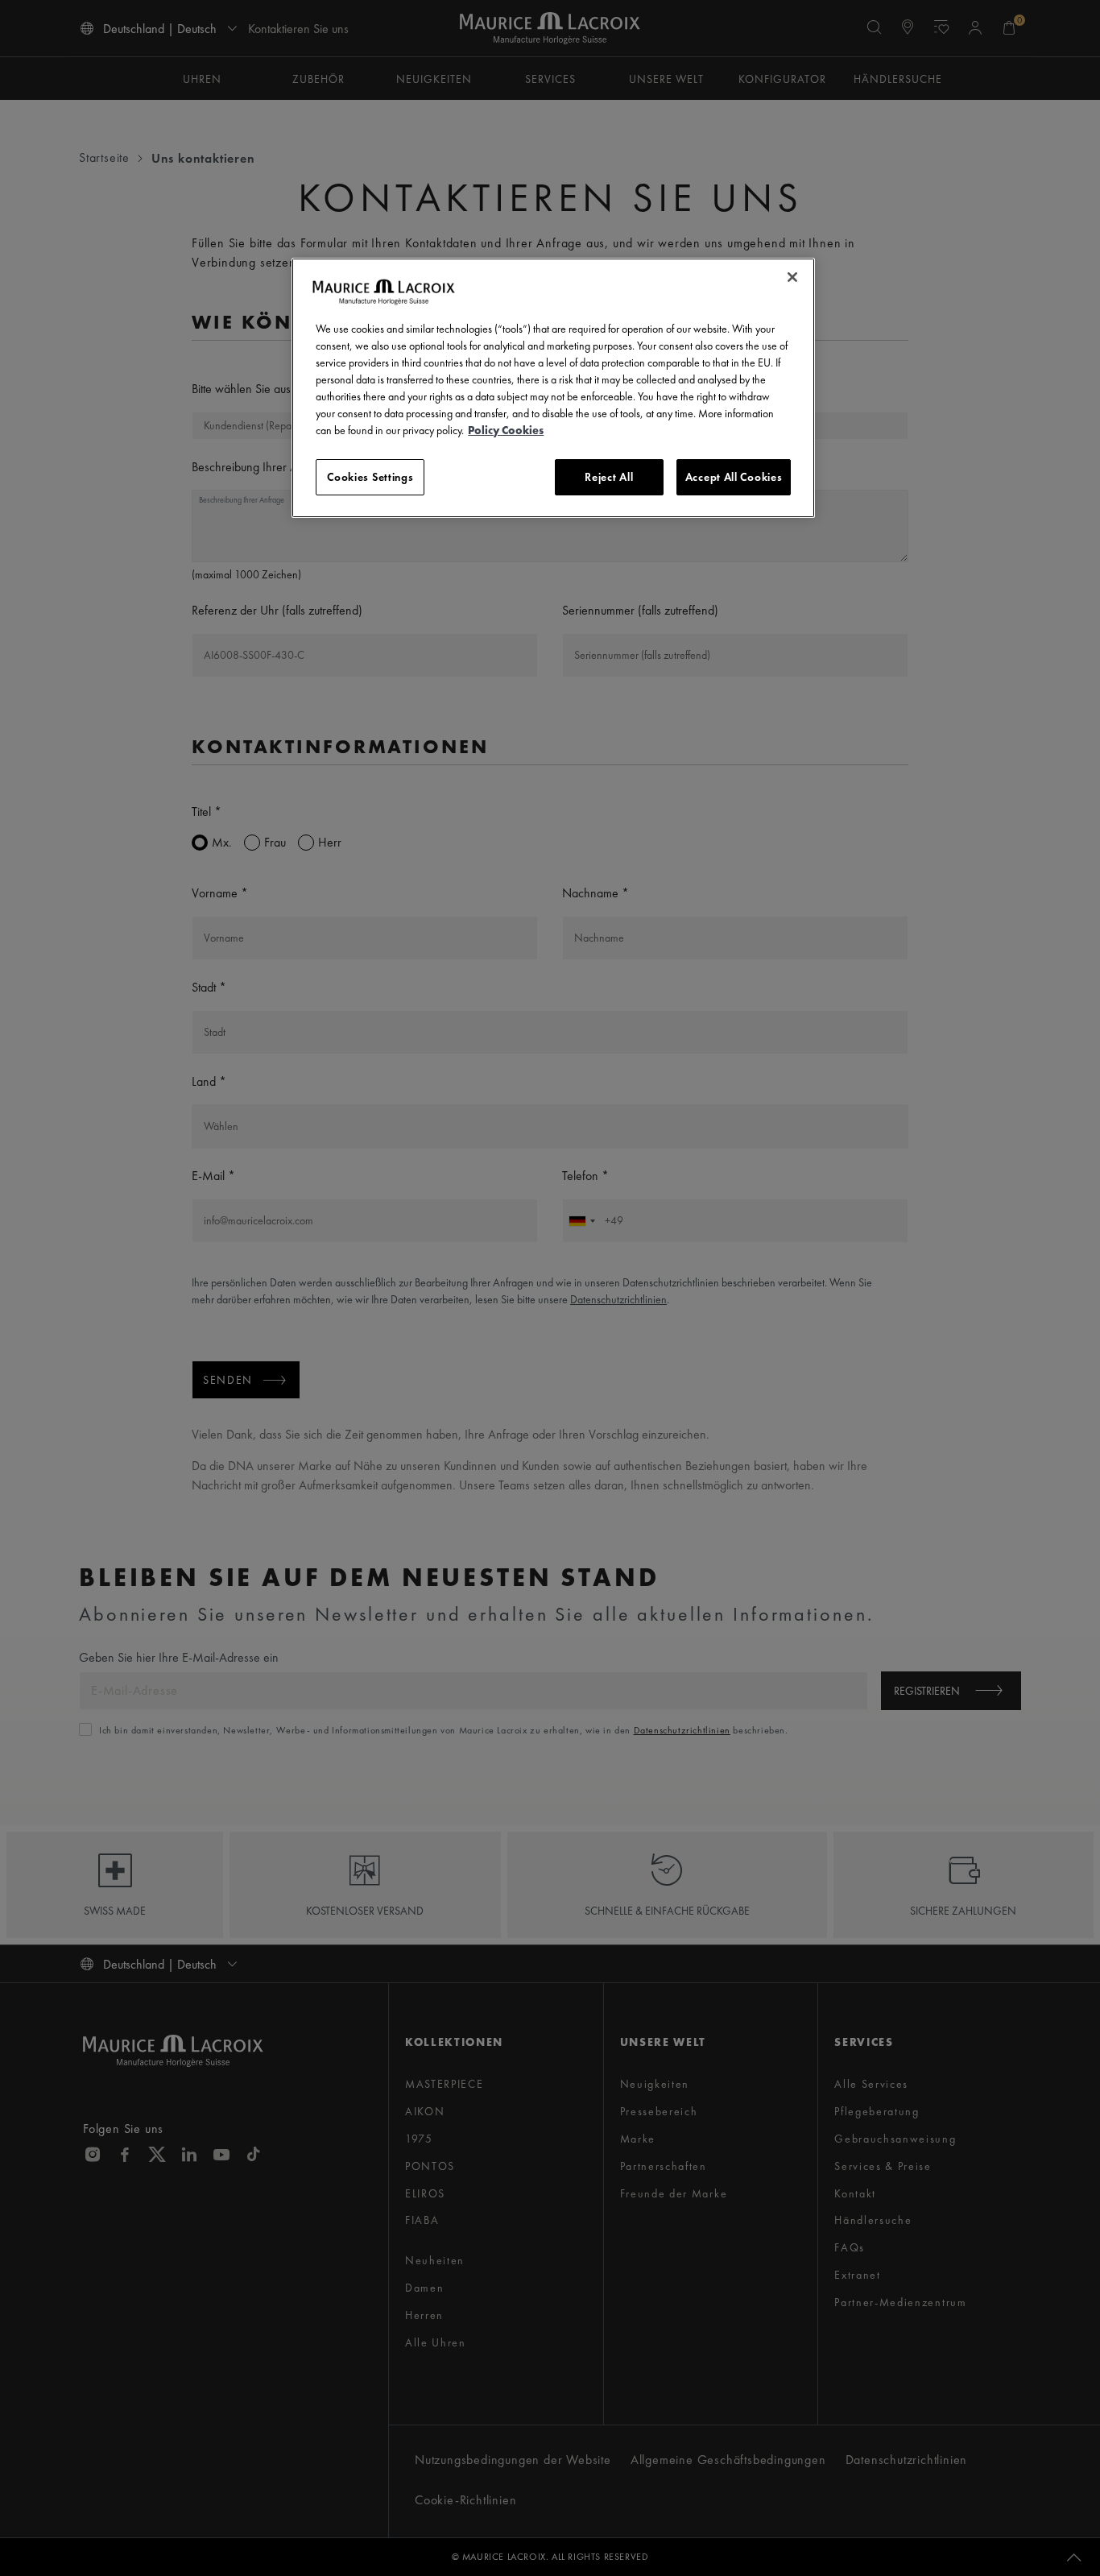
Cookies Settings (370, 477)
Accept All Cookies (734, 477)
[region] (553, 388)
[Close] (792, 277)
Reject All (609, 477)
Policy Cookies (506, 430)
